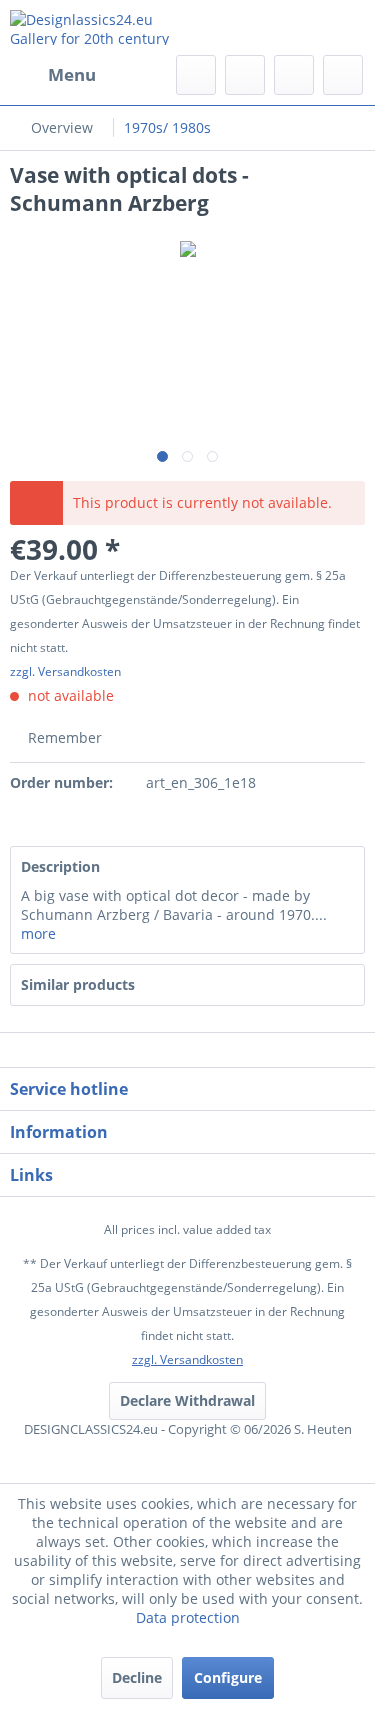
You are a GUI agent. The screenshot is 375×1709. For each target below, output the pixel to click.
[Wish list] (245, 75)
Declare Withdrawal (187, 1400)
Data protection (188, 1617)
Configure (228, 1677)
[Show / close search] (196, 75)
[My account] (294, 75)
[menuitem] (53, 75)
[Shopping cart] (343, 75)
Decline (137, 1677)
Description (60, 866)
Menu (72, 74)
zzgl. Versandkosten (65, 671)
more (38, 933)
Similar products (78, 984)
